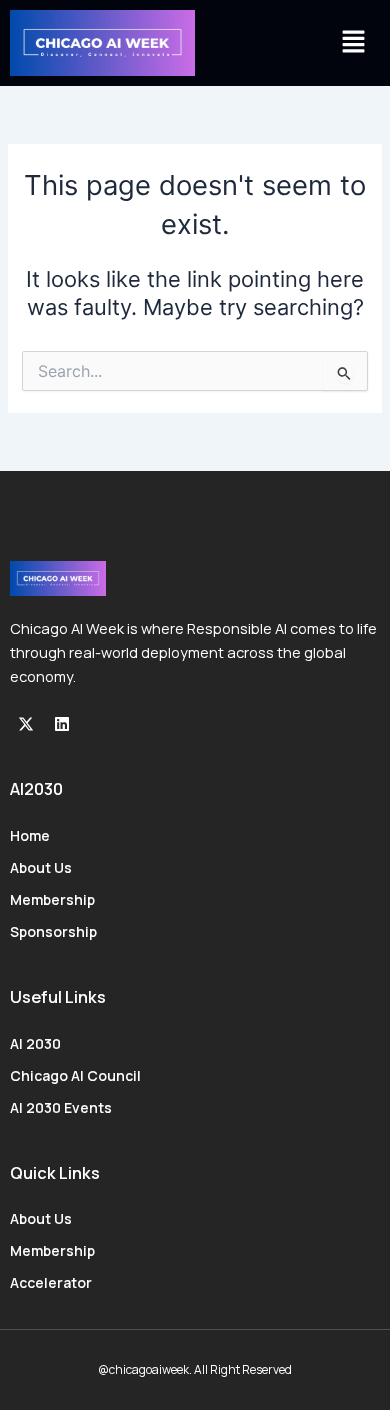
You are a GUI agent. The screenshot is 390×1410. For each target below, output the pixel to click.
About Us (41, 867)
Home (30, 835)
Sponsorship (53, 931)
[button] (354, 42)
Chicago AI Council (75, 1075)
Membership (52, 899)
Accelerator (51, 1282)
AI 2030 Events (61, 1107)
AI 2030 (35, 1043)
